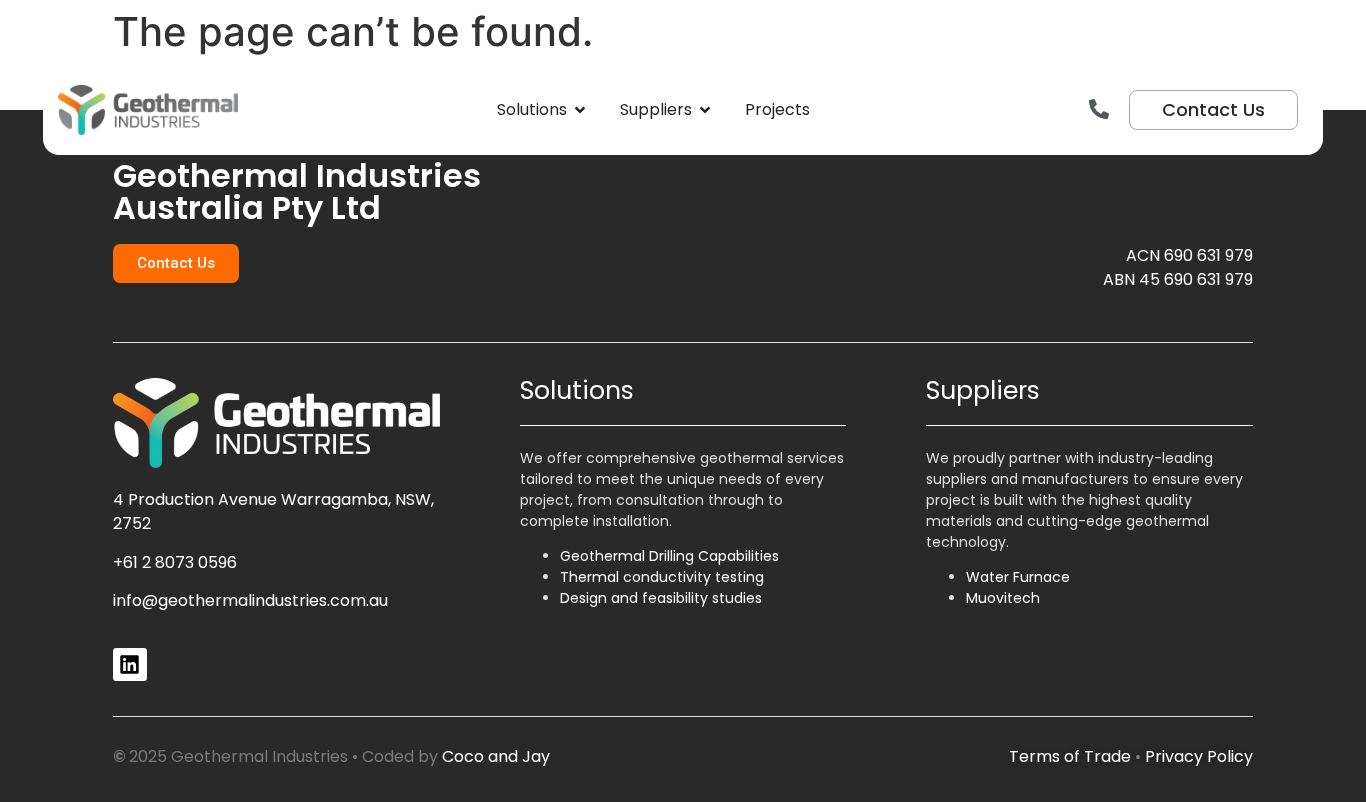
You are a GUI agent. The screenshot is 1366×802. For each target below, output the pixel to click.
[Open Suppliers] (705, 110)
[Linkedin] (130, 665)
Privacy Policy (1199, 756)
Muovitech (1003, 598)
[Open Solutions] (580, 110)
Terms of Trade (1070, 756)
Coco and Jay (496, 756)
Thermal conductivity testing (662, 577)
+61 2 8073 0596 (175, 562)
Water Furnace (1018, 577)
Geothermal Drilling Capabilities (669, 556)
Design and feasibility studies (661, 598)
